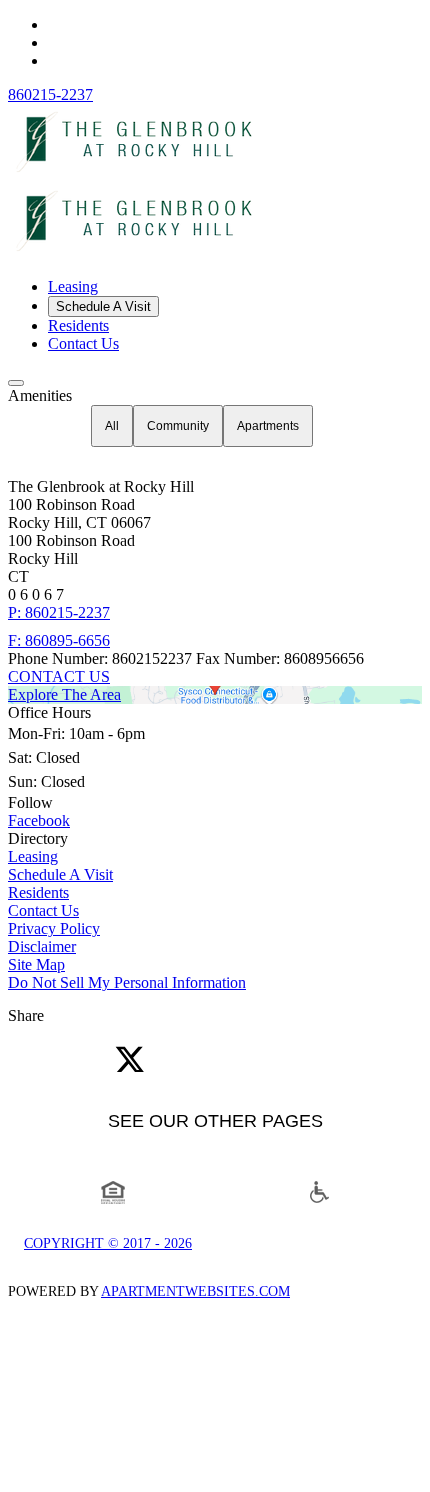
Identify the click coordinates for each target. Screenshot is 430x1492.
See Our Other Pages (215, 1121)
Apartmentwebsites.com (195, 1291)
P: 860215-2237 (59, 612)
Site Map (36, 964)
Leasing (73, 286)
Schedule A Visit (103, 306)
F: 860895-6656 (59, 640)
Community (178, 426)
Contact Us (83, 343)
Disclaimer (42, 946)
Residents (78, 325)
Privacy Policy (54, 928)
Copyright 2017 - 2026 (108, 1243)
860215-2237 (50, 94)
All (112, 426)
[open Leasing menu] (16, 383)
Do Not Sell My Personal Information (127, 982)
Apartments (268, 426)
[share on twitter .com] (130, 1061)
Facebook (39, 820)
